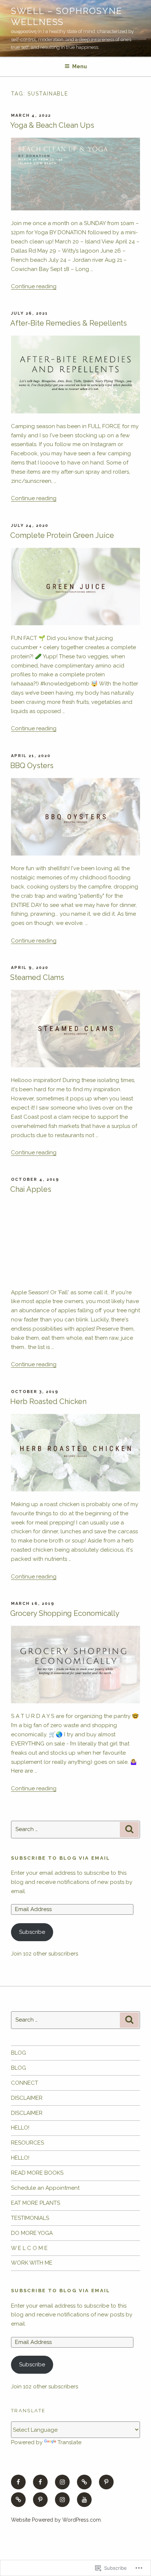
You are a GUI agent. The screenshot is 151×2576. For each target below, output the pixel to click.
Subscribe (32, 1932)
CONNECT (25, 2083)
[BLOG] (18, 2500)
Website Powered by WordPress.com (56, 2520)
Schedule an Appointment (45, 2188)
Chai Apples (31, 1189)
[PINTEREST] (106, 2482)
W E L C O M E (29, 2248)
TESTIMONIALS (30, 2218)
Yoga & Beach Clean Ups (52, 125)
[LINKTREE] (84, 2482)
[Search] (129, 1830)
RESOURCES (27, 2143)
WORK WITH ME (32, 2263)
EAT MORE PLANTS (36, 2203)
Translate (69, 2442)
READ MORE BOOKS (37, 2173)
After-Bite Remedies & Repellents (69, 323)
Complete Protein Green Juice (62, 535)
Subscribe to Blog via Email (61, 1858)
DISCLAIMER (27, 2098)
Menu (80, 66)
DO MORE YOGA (32, 2233)
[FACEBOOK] (18, 2482)
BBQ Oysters (32, 766)
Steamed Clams (37, 977)
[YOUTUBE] (84, 2500)
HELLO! (20, 2128)
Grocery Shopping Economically (65, 1613)
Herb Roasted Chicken (48, 1401)
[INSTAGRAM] (62, 2482)
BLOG (19, 2053)
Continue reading (34, 286)
